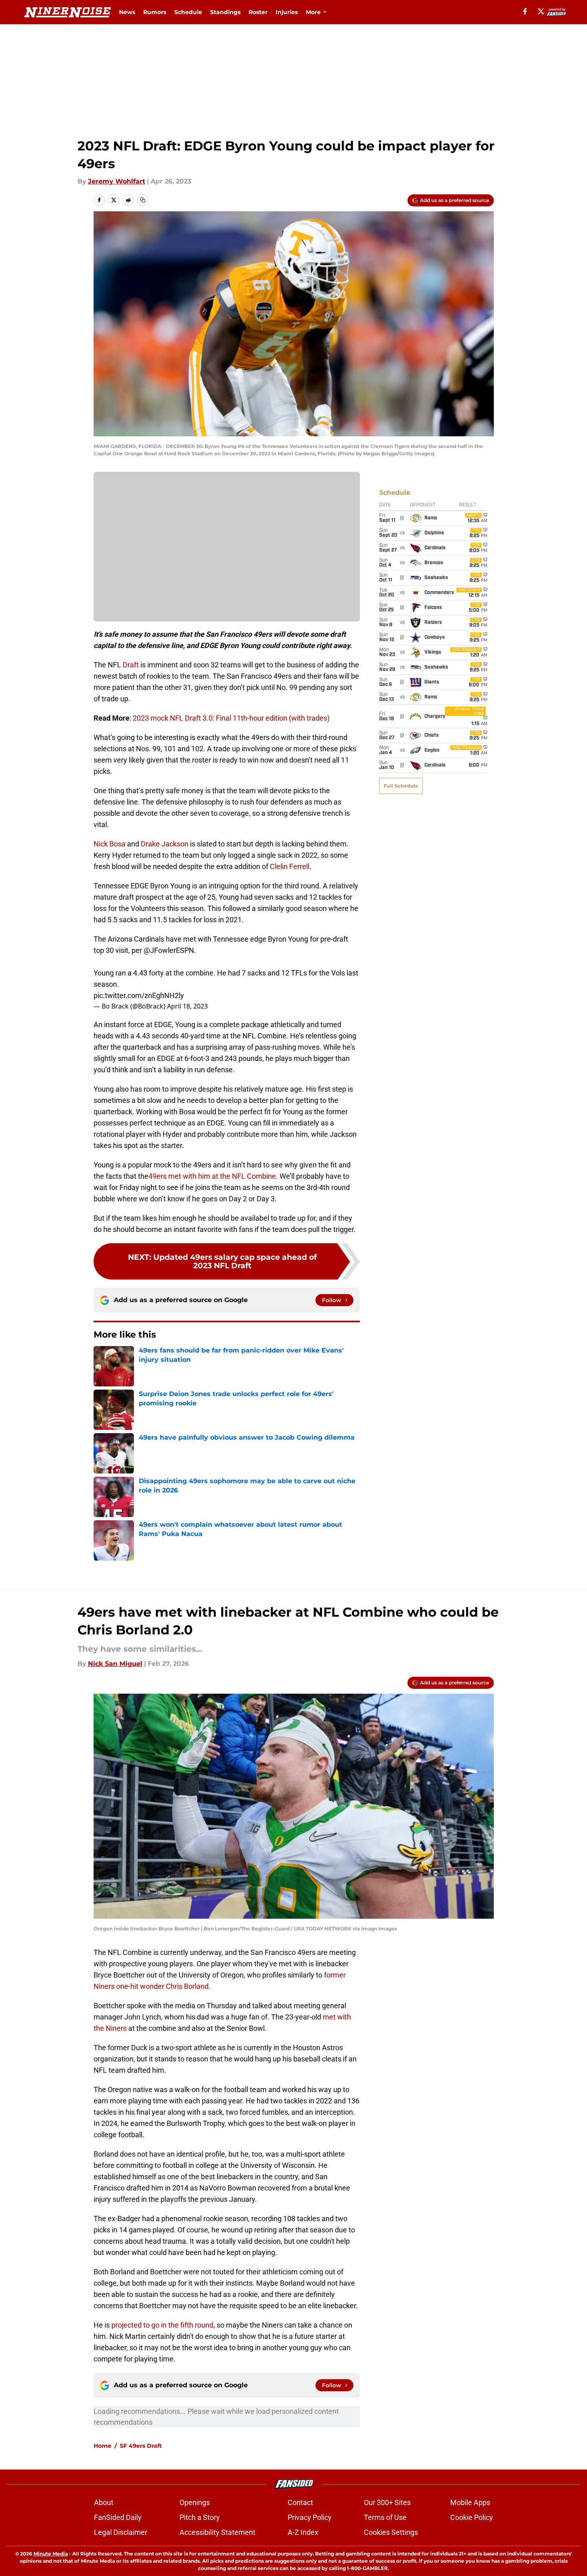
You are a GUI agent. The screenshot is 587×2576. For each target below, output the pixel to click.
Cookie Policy (472, 2517)
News (127, 12)
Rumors (155, 12)
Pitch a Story (200, 2517)
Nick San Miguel (115, 1664)
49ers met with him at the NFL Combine (212, 1176)
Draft (131, 665)
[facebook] (525, 11)
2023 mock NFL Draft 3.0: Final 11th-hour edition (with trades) (231, 718)
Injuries (287, 12)
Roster (258, 12)
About (104, 2502)
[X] (541, 11)
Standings (225, 12)
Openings (195, 2502)
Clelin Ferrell (290, 866)
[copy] (143, 200)
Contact (300, 2502)
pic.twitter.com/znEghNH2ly (139, 995)
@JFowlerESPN (169, 950)
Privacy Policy (310, 2517)
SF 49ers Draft (141, 2446)
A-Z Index (303, 2532)
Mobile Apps (470, 2502)
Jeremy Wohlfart (117, 181)
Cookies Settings (391, 2532)
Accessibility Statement (217, 2532)
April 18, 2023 (187, 1006)
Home (102, 2446)
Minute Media (51, 2554)
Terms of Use (385, 2517)
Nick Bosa (110, 844)
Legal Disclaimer (121, 2532)
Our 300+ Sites (387, 2502)
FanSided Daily (118, 2517)
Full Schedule (401, 786)
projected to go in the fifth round (162, 2325)
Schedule (188, 12)
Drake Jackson (165, 844)
